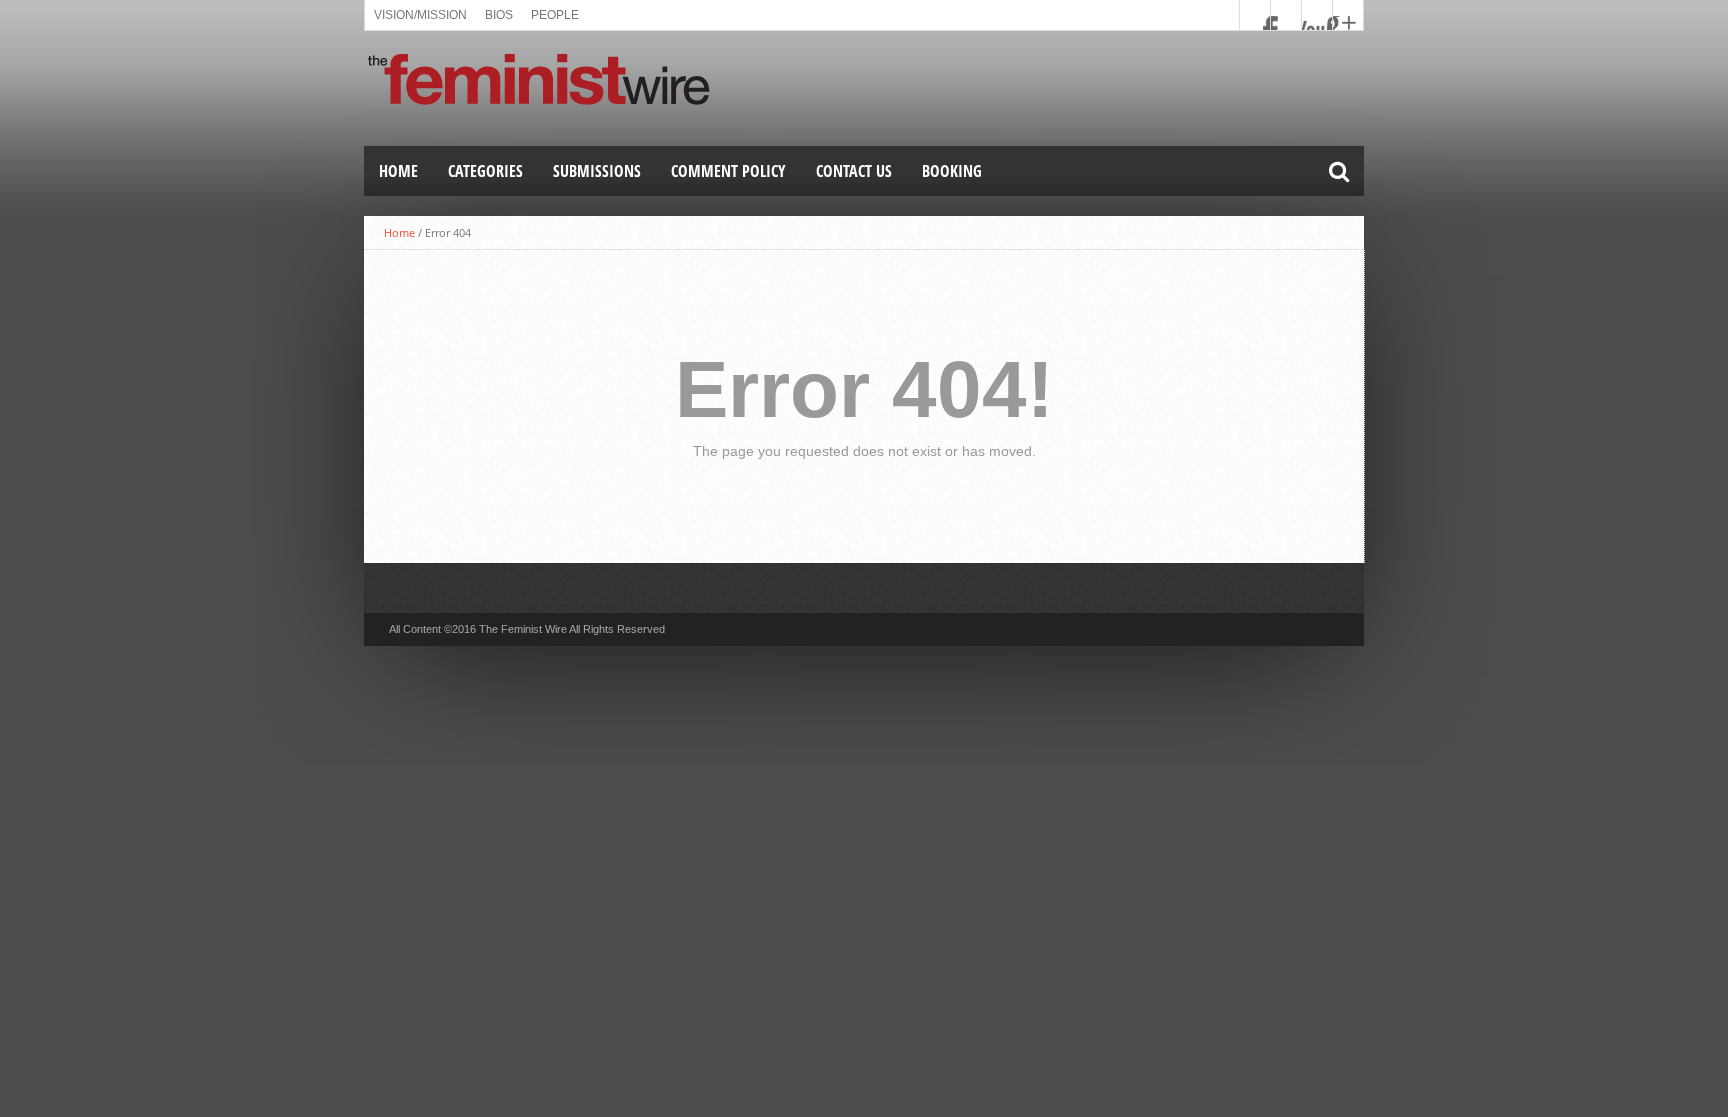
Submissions (597, 171)
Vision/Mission (420, 15)
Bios (499, 15)
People (555, 15)
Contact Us (854, 171)
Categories (485, 171)
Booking (952, 171)
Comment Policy (728, 171)
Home (398, 171)
